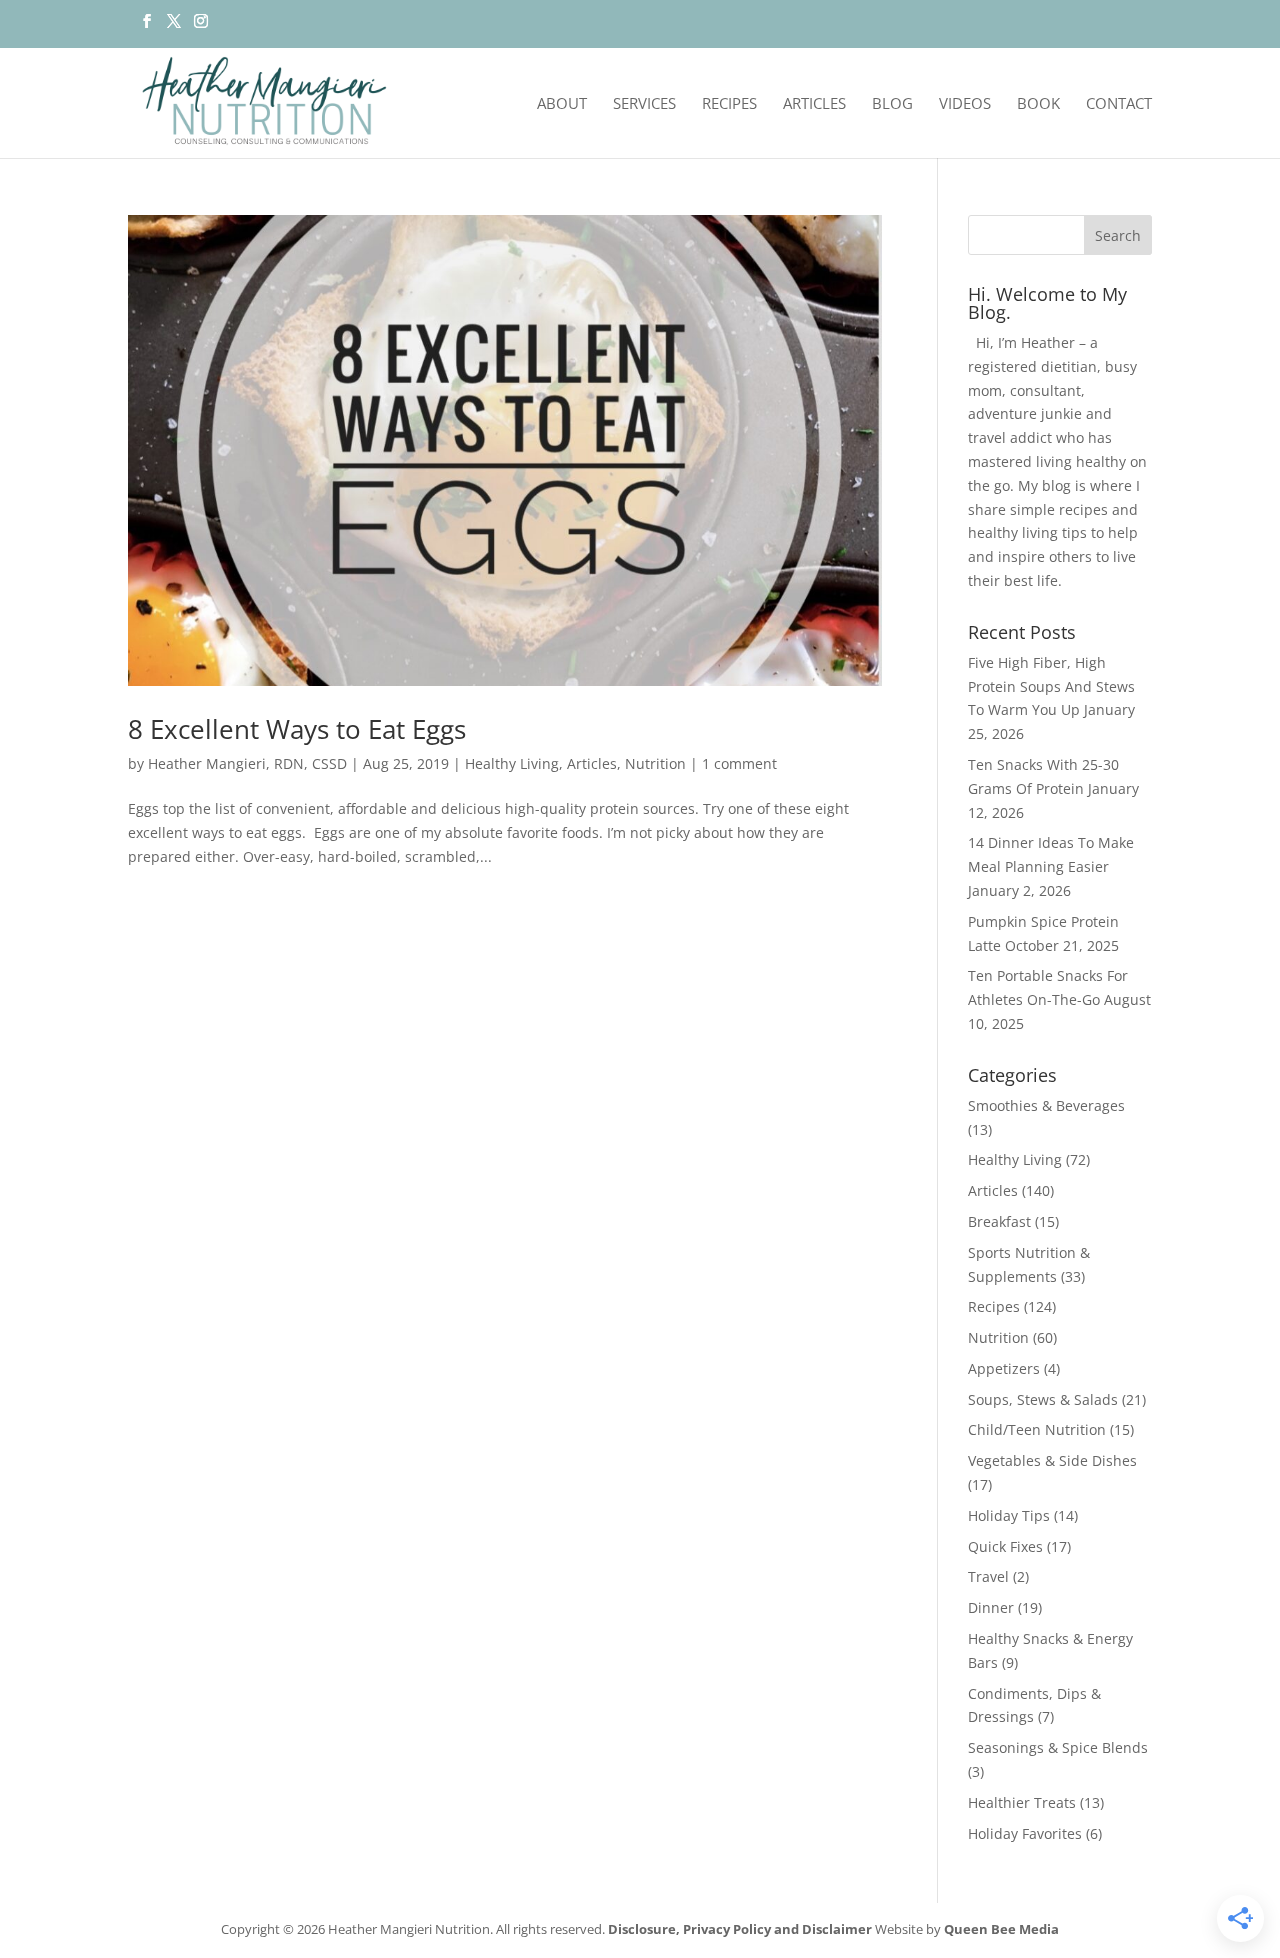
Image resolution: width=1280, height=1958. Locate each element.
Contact (1119, 104)
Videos (965, 104)
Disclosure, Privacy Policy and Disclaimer (740, 1929)
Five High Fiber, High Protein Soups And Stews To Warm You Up (1051, 686)
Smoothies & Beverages (1046, 1105)
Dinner (991, 1607)
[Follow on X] (173, 27)
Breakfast (999, 1221)
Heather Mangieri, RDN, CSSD (247, 763)
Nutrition (655, 763)
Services (644, 104)
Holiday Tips (1009, 1515)
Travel (988, 1576)
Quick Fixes (1005, 1546)
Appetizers (1004, 1368)
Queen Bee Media (1001, 1929)
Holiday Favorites (1025, 1833)
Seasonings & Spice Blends (1058, 1747)
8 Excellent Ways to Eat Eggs (297, 729)
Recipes (729, 104)
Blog (892, 104)
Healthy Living (512, 763)
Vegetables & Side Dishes (1052, 1460)
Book (1038, 104)
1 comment (739, 763)
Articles (814, 104)
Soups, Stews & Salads (1043, 1399)
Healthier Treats (1022, 1802)
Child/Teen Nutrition (1037, 1429)
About (562, 104)
